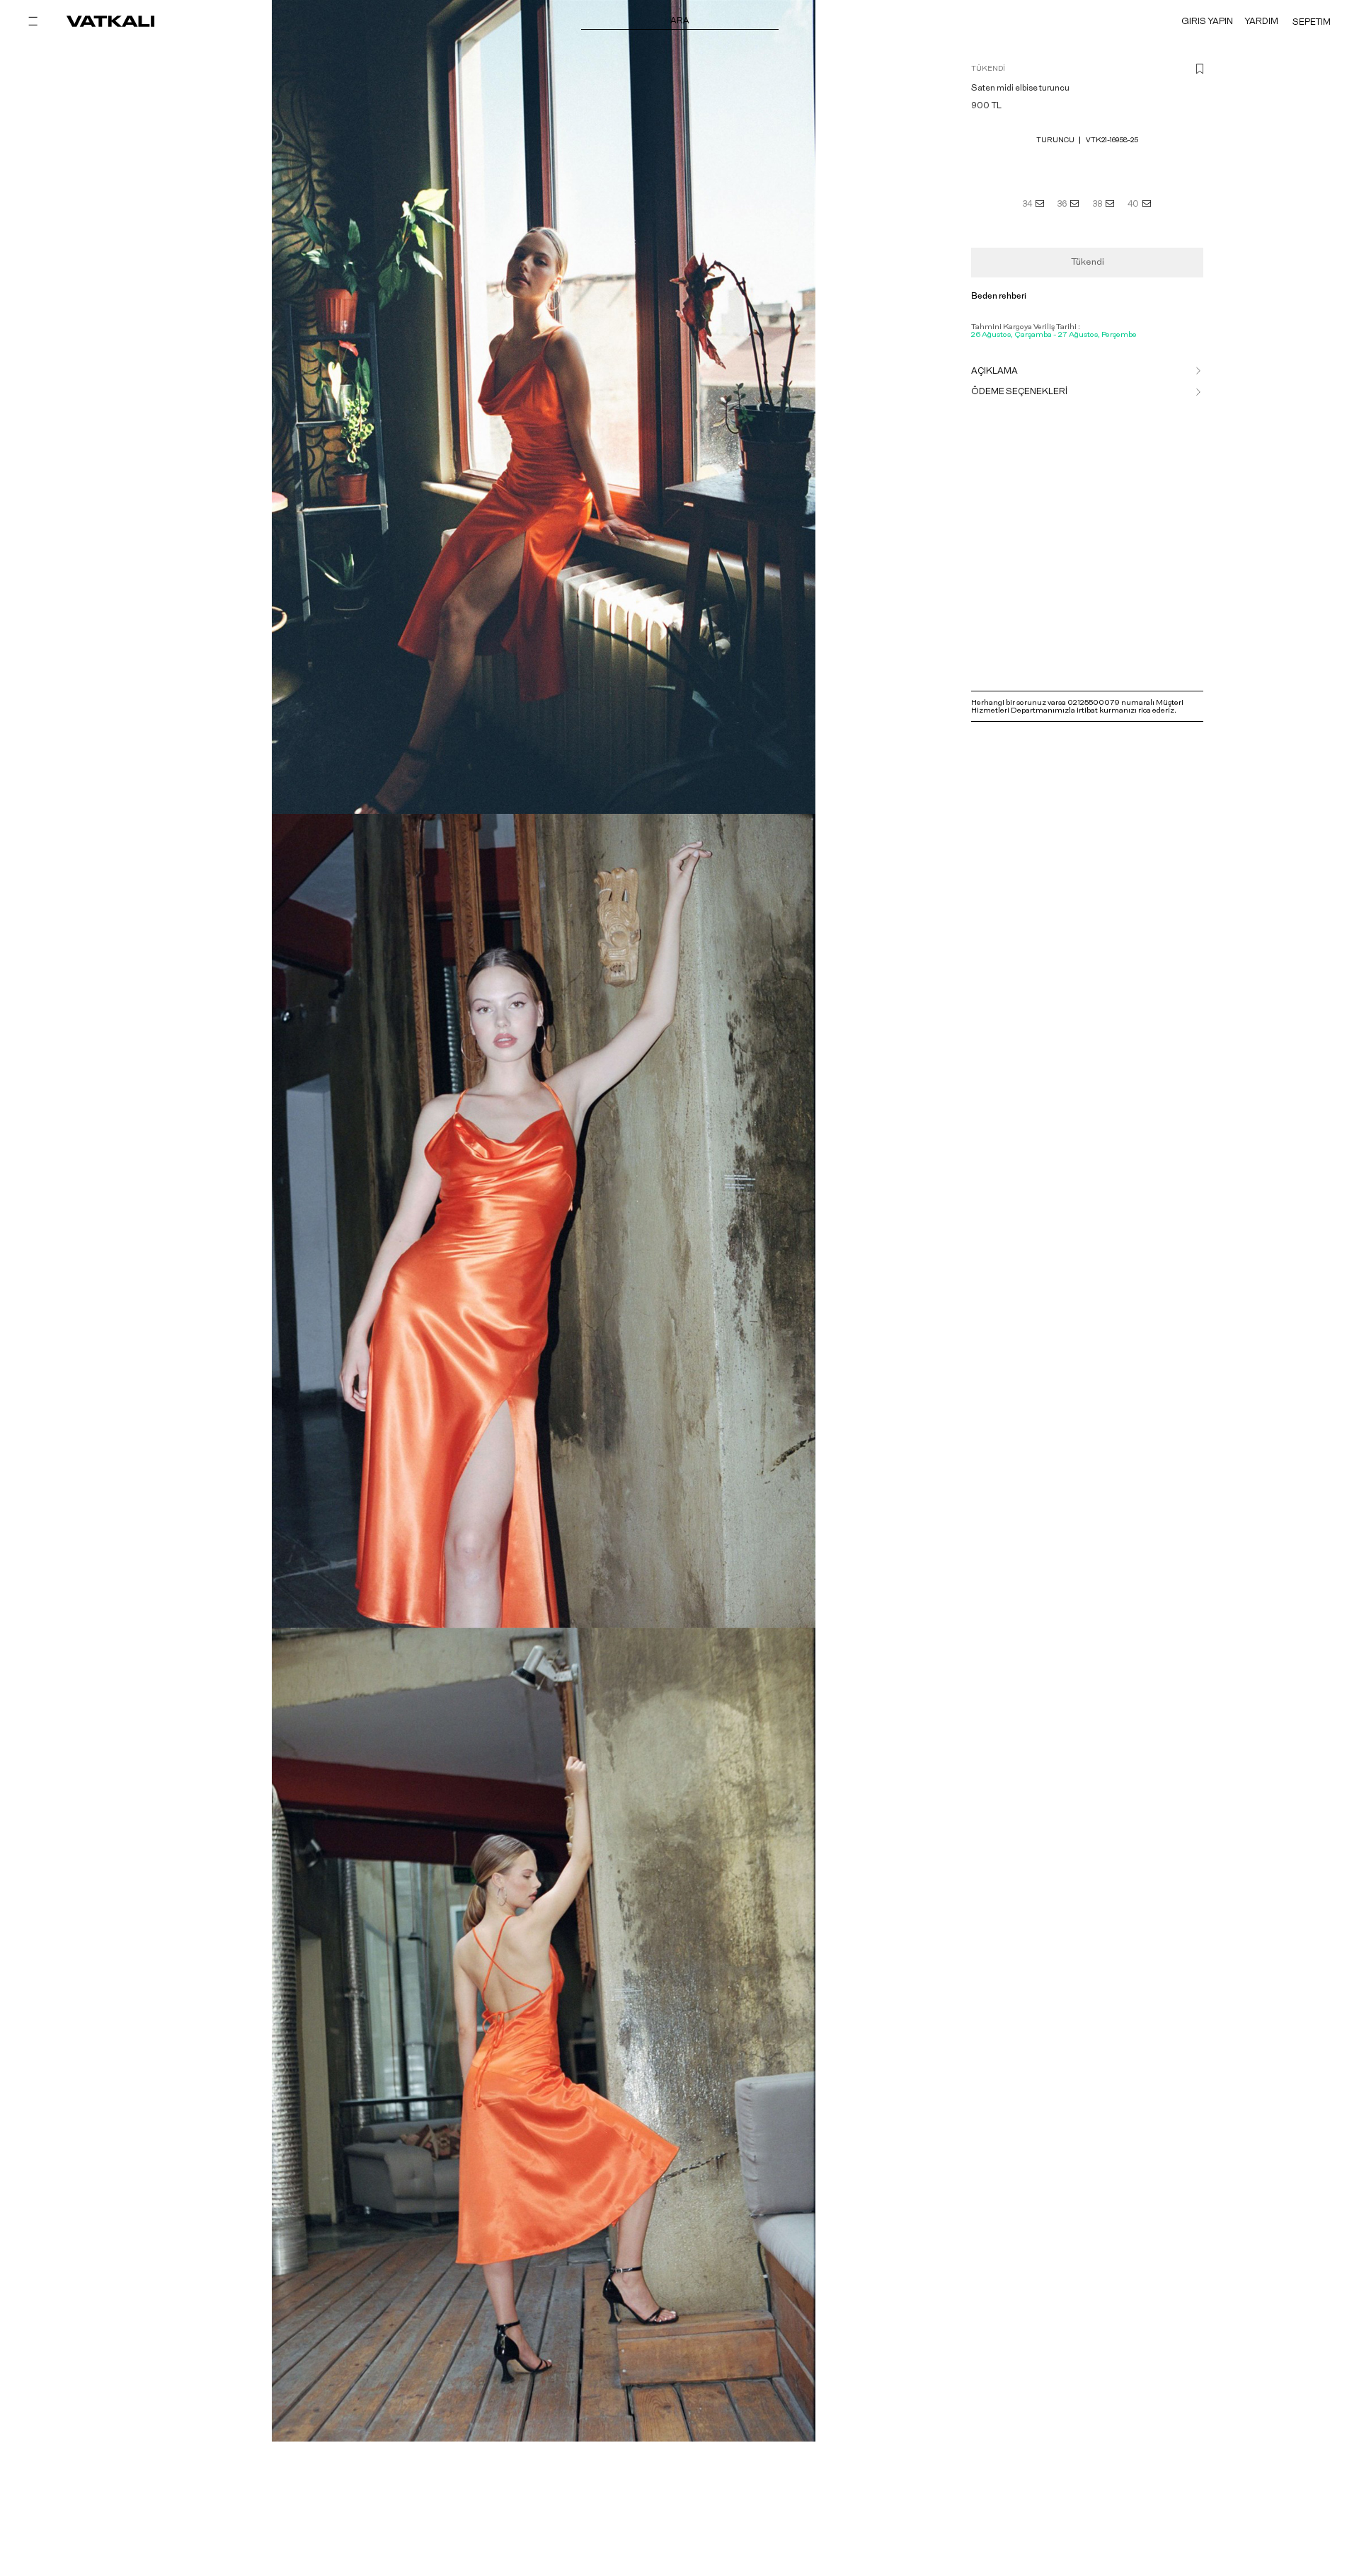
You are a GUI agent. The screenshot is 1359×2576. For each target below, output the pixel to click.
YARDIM (1261, 21)
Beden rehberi (999, 296)
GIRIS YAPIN (1207, 21)
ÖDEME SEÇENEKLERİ (1019, 391)
